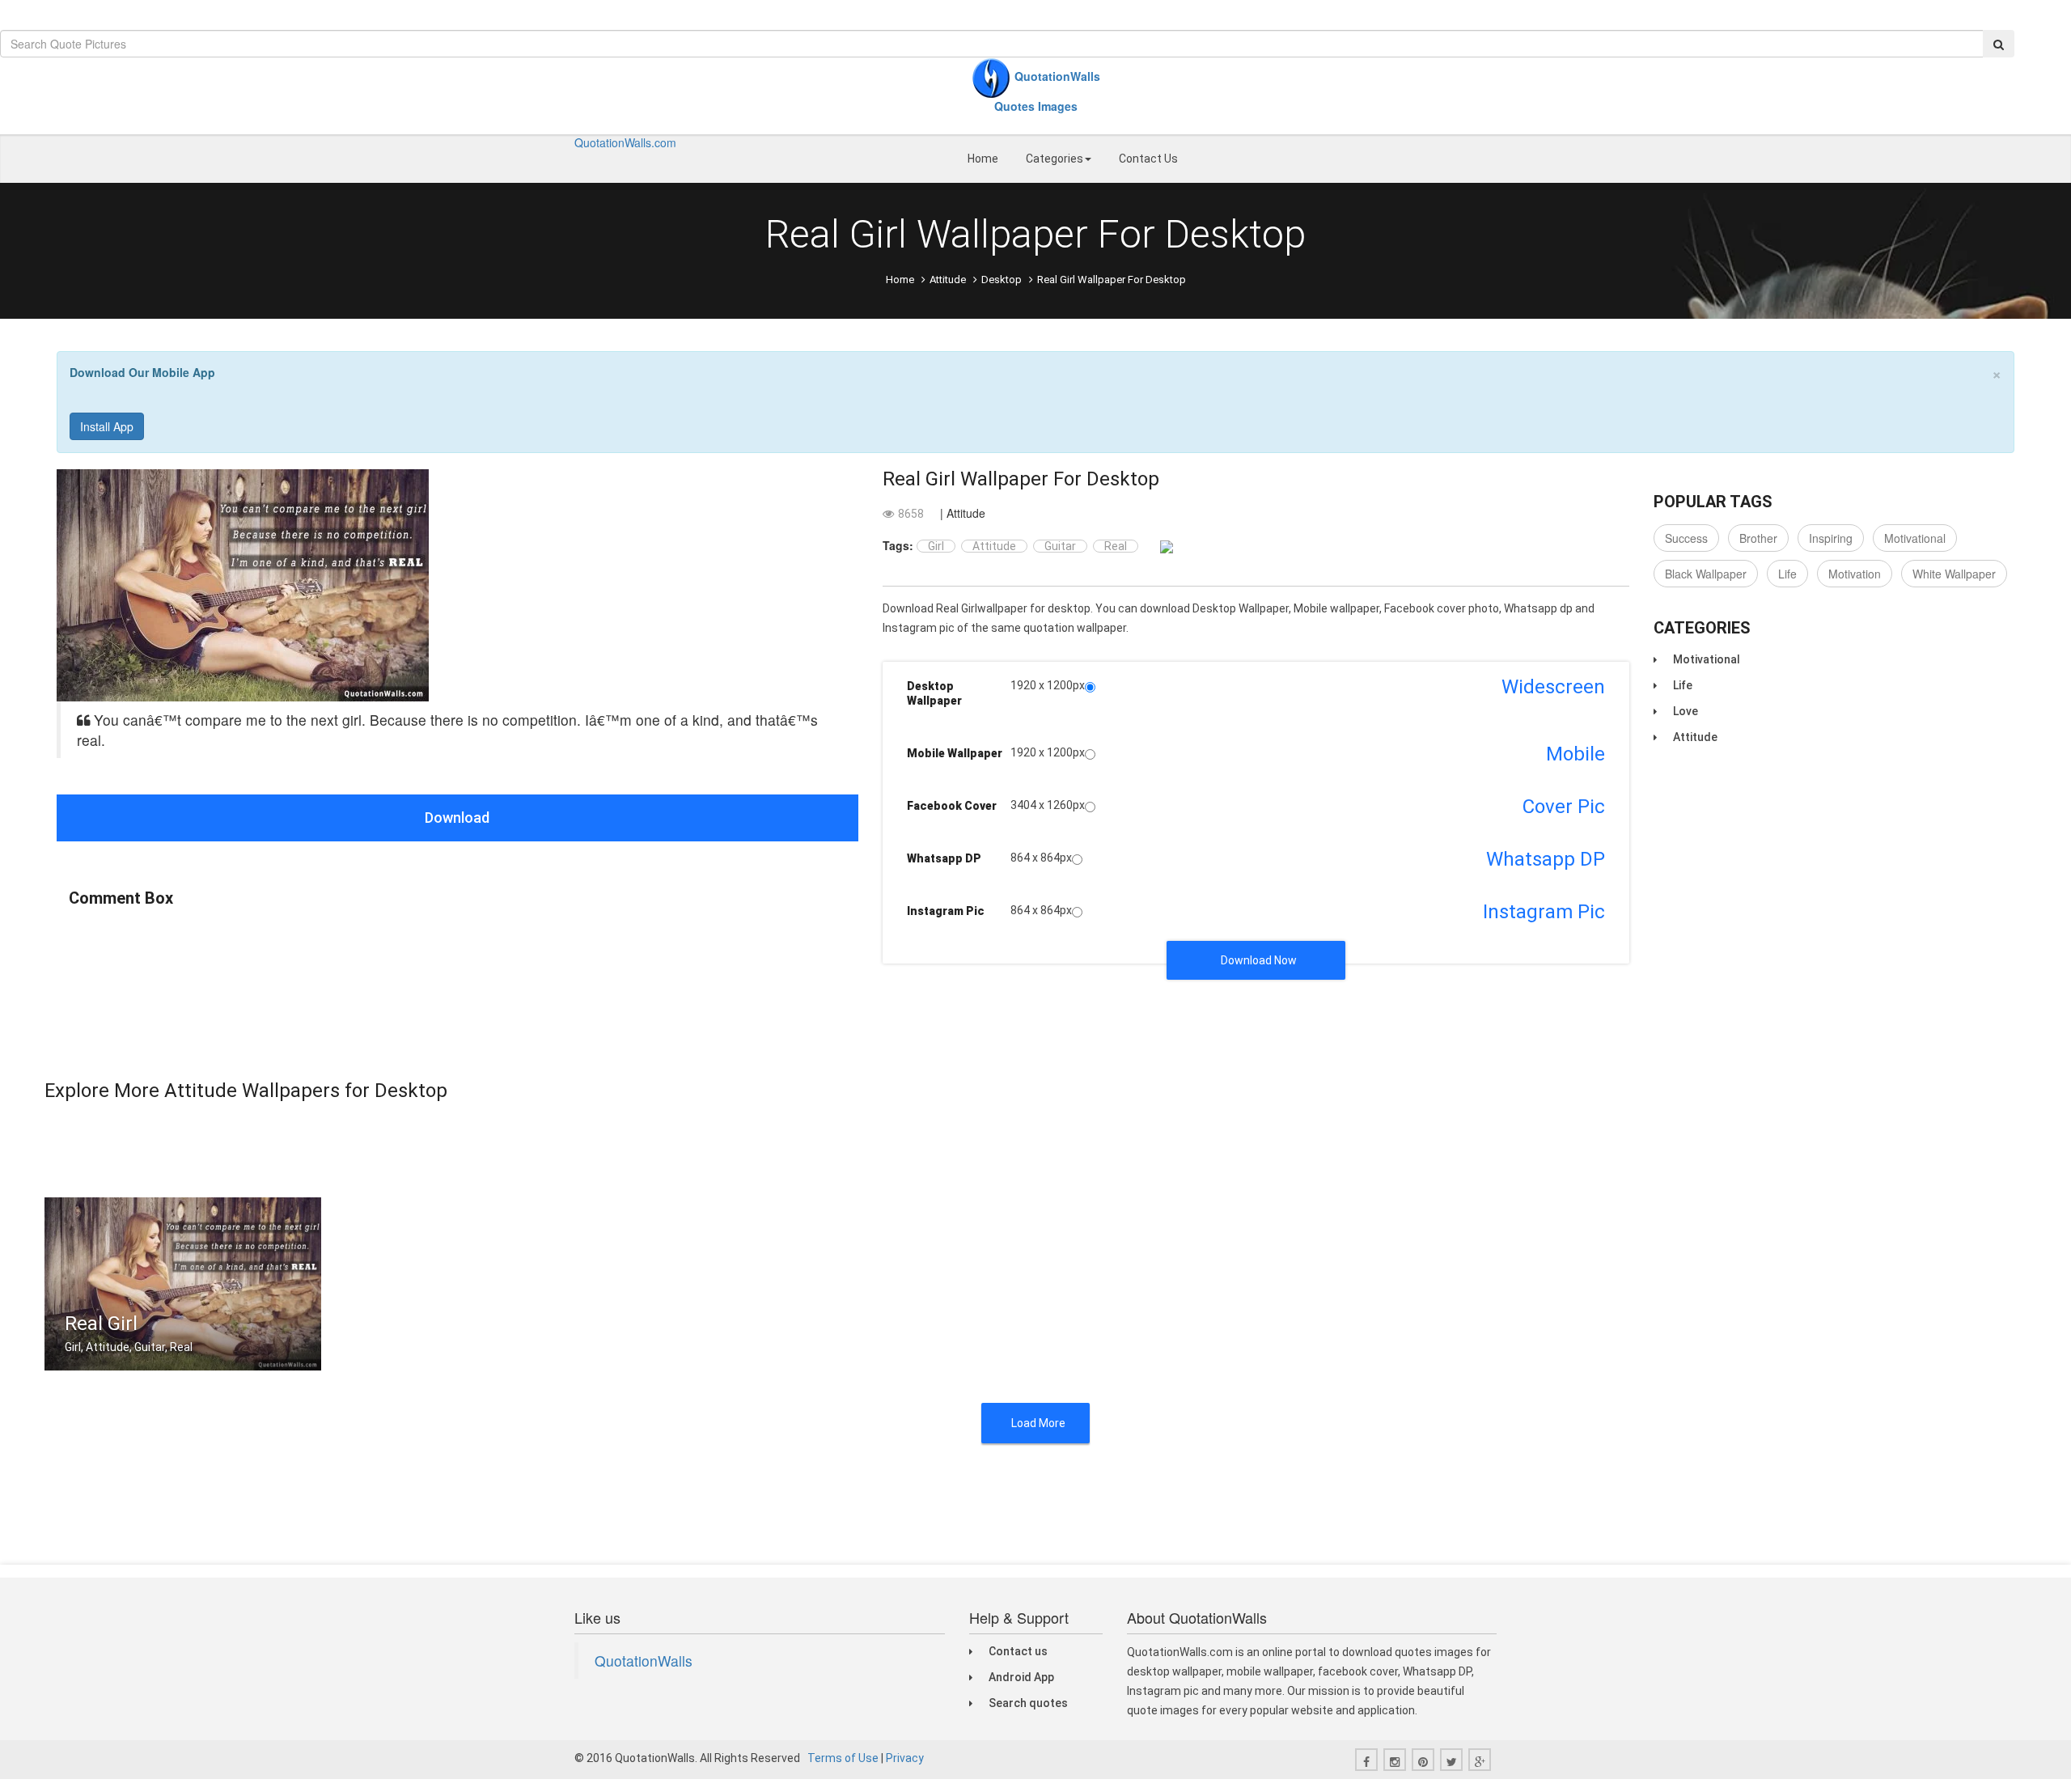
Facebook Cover (952, 806)
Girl (936, 546)
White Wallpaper (1954, 574)
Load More (1038, 1423)
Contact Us (1148, 159)
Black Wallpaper (1706, 574)
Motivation (1855, 574)
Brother (1758, 538)
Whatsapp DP (944, 858)
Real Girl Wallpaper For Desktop (1021, 479)
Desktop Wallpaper (934, 693)
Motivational (1915, 538)
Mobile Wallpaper (955, 753)
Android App (1021, 1677)
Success (1686, 538)
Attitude (948, 280)
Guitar (1060, 546)
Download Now (1259, 960)
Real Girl (101, 1324)
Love (1686, 711)
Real (1116, 546)
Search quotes (1028, 1703)
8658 (911, 514)
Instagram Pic (946, 911)
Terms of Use (843, 1758)
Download (457, 818)
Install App (107, 426)
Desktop (1002, 280)
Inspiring (1831, 538)
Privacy (905, 1758)
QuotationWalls (644, 1661)
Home (983, 159)
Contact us (1018, 1651)
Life (1787, 574)
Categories (1055, 159)
